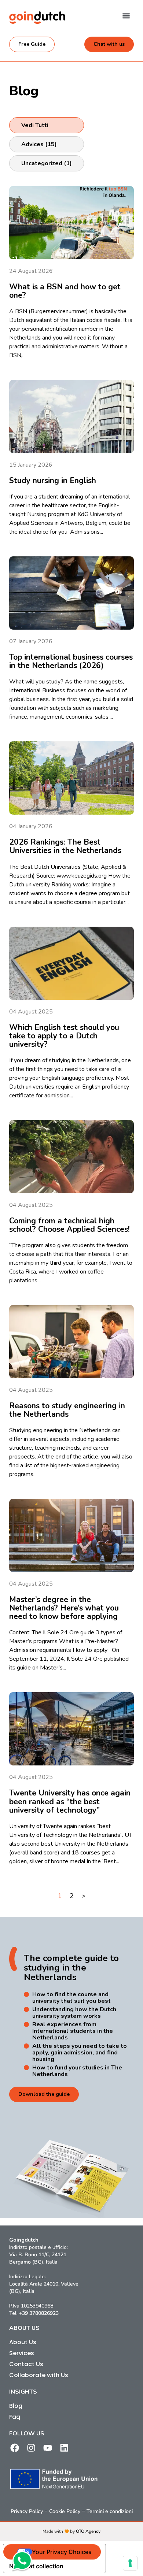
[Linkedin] (64, 2448)
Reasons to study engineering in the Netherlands (67, 1410)
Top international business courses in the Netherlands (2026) (71, 661)
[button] (126, 16)
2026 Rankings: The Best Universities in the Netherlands (65, 846)
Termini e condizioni (110, 2511)
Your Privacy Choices (62, 2552)
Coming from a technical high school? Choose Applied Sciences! (69, 1225)
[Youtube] (48, 2448)
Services (22, 2353)
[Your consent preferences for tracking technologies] (130, 2563)
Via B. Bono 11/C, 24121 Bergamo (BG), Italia (38, 2258)
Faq (15, 2417)
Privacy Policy (27, 2511)
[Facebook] (15, 2448)
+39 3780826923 (39, 2313)
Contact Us (26, 2364)
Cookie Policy (65, 2511)
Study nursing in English (53, 481)
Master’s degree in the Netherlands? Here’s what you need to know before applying (64, 1608)
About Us (23, 2342)
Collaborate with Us (39, 2375)
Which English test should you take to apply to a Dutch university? (64, 1036)
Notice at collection (36, 2566)
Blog (16, 2406)
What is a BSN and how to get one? (65, 291)
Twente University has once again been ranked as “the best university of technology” (70, 1801)
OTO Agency (88, 2531)
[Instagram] (31, 2448)
